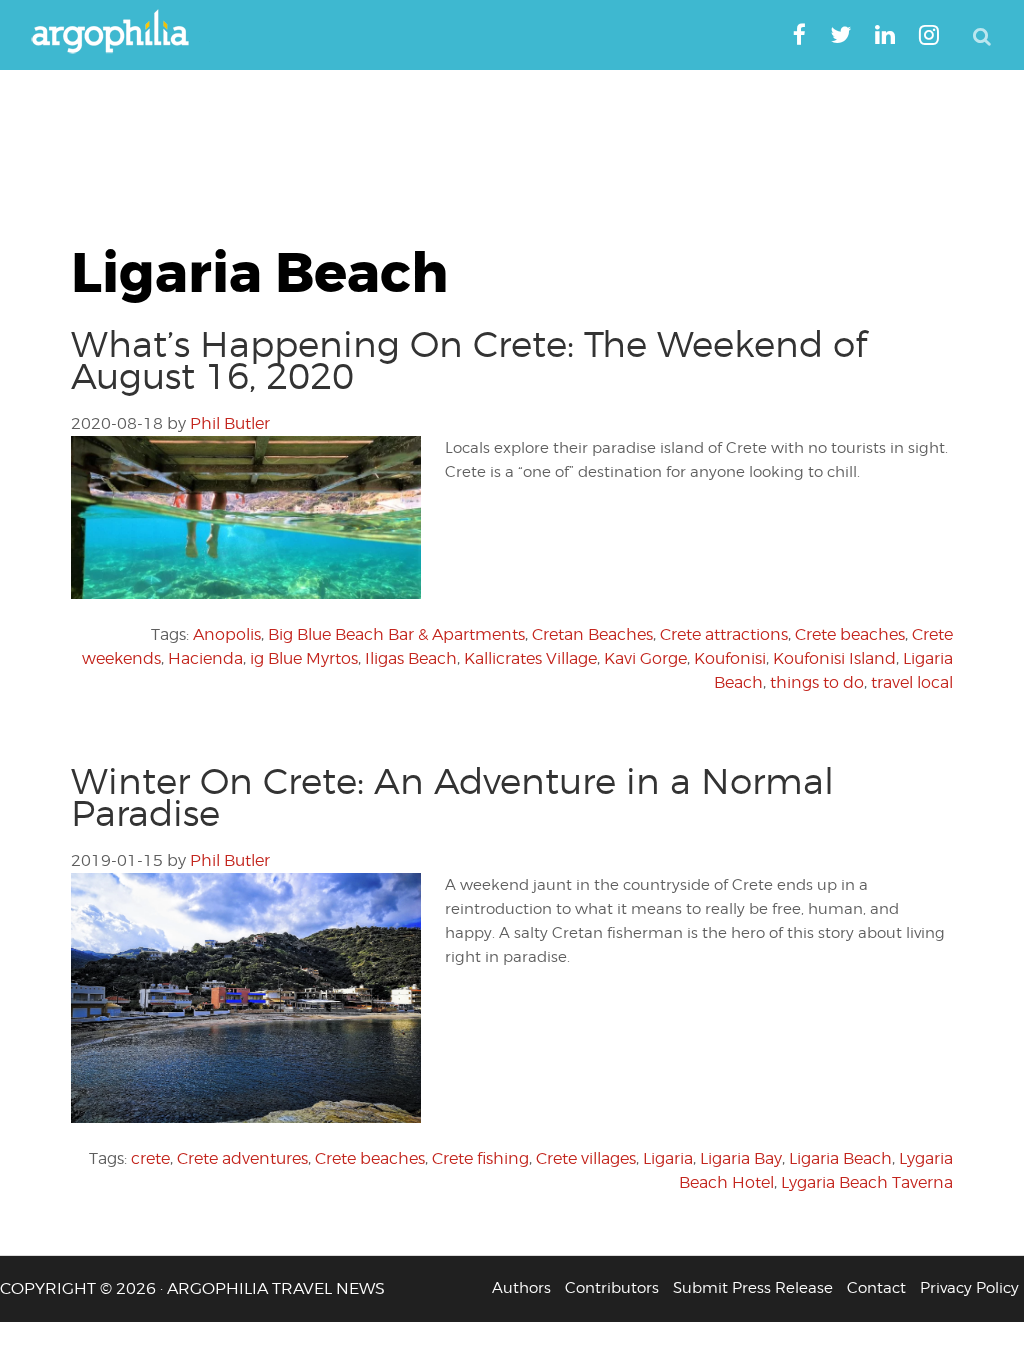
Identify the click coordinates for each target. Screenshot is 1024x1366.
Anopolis (227, 634)
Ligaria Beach (840, 1158)
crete (150, 1158)
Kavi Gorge (645, 658)
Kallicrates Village (530, 658)
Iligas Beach (411, 658)
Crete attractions (724, 634)
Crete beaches (850, 634)
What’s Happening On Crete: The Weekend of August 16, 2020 (469, 360)
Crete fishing (480, 1158)
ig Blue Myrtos (304, 658)
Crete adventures (242, 1158)
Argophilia (120, 33)
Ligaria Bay (741, 1158)
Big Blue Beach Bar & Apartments (396, 634)
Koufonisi (730, 658)
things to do (817, 682)
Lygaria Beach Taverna (867, 1182)
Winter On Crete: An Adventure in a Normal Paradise (452, 797)
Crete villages (586, 1158)
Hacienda (205, 658)
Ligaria (668, 1158)
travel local (912, 682)
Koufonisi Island (834, 658)
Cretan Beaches (592, 634)
